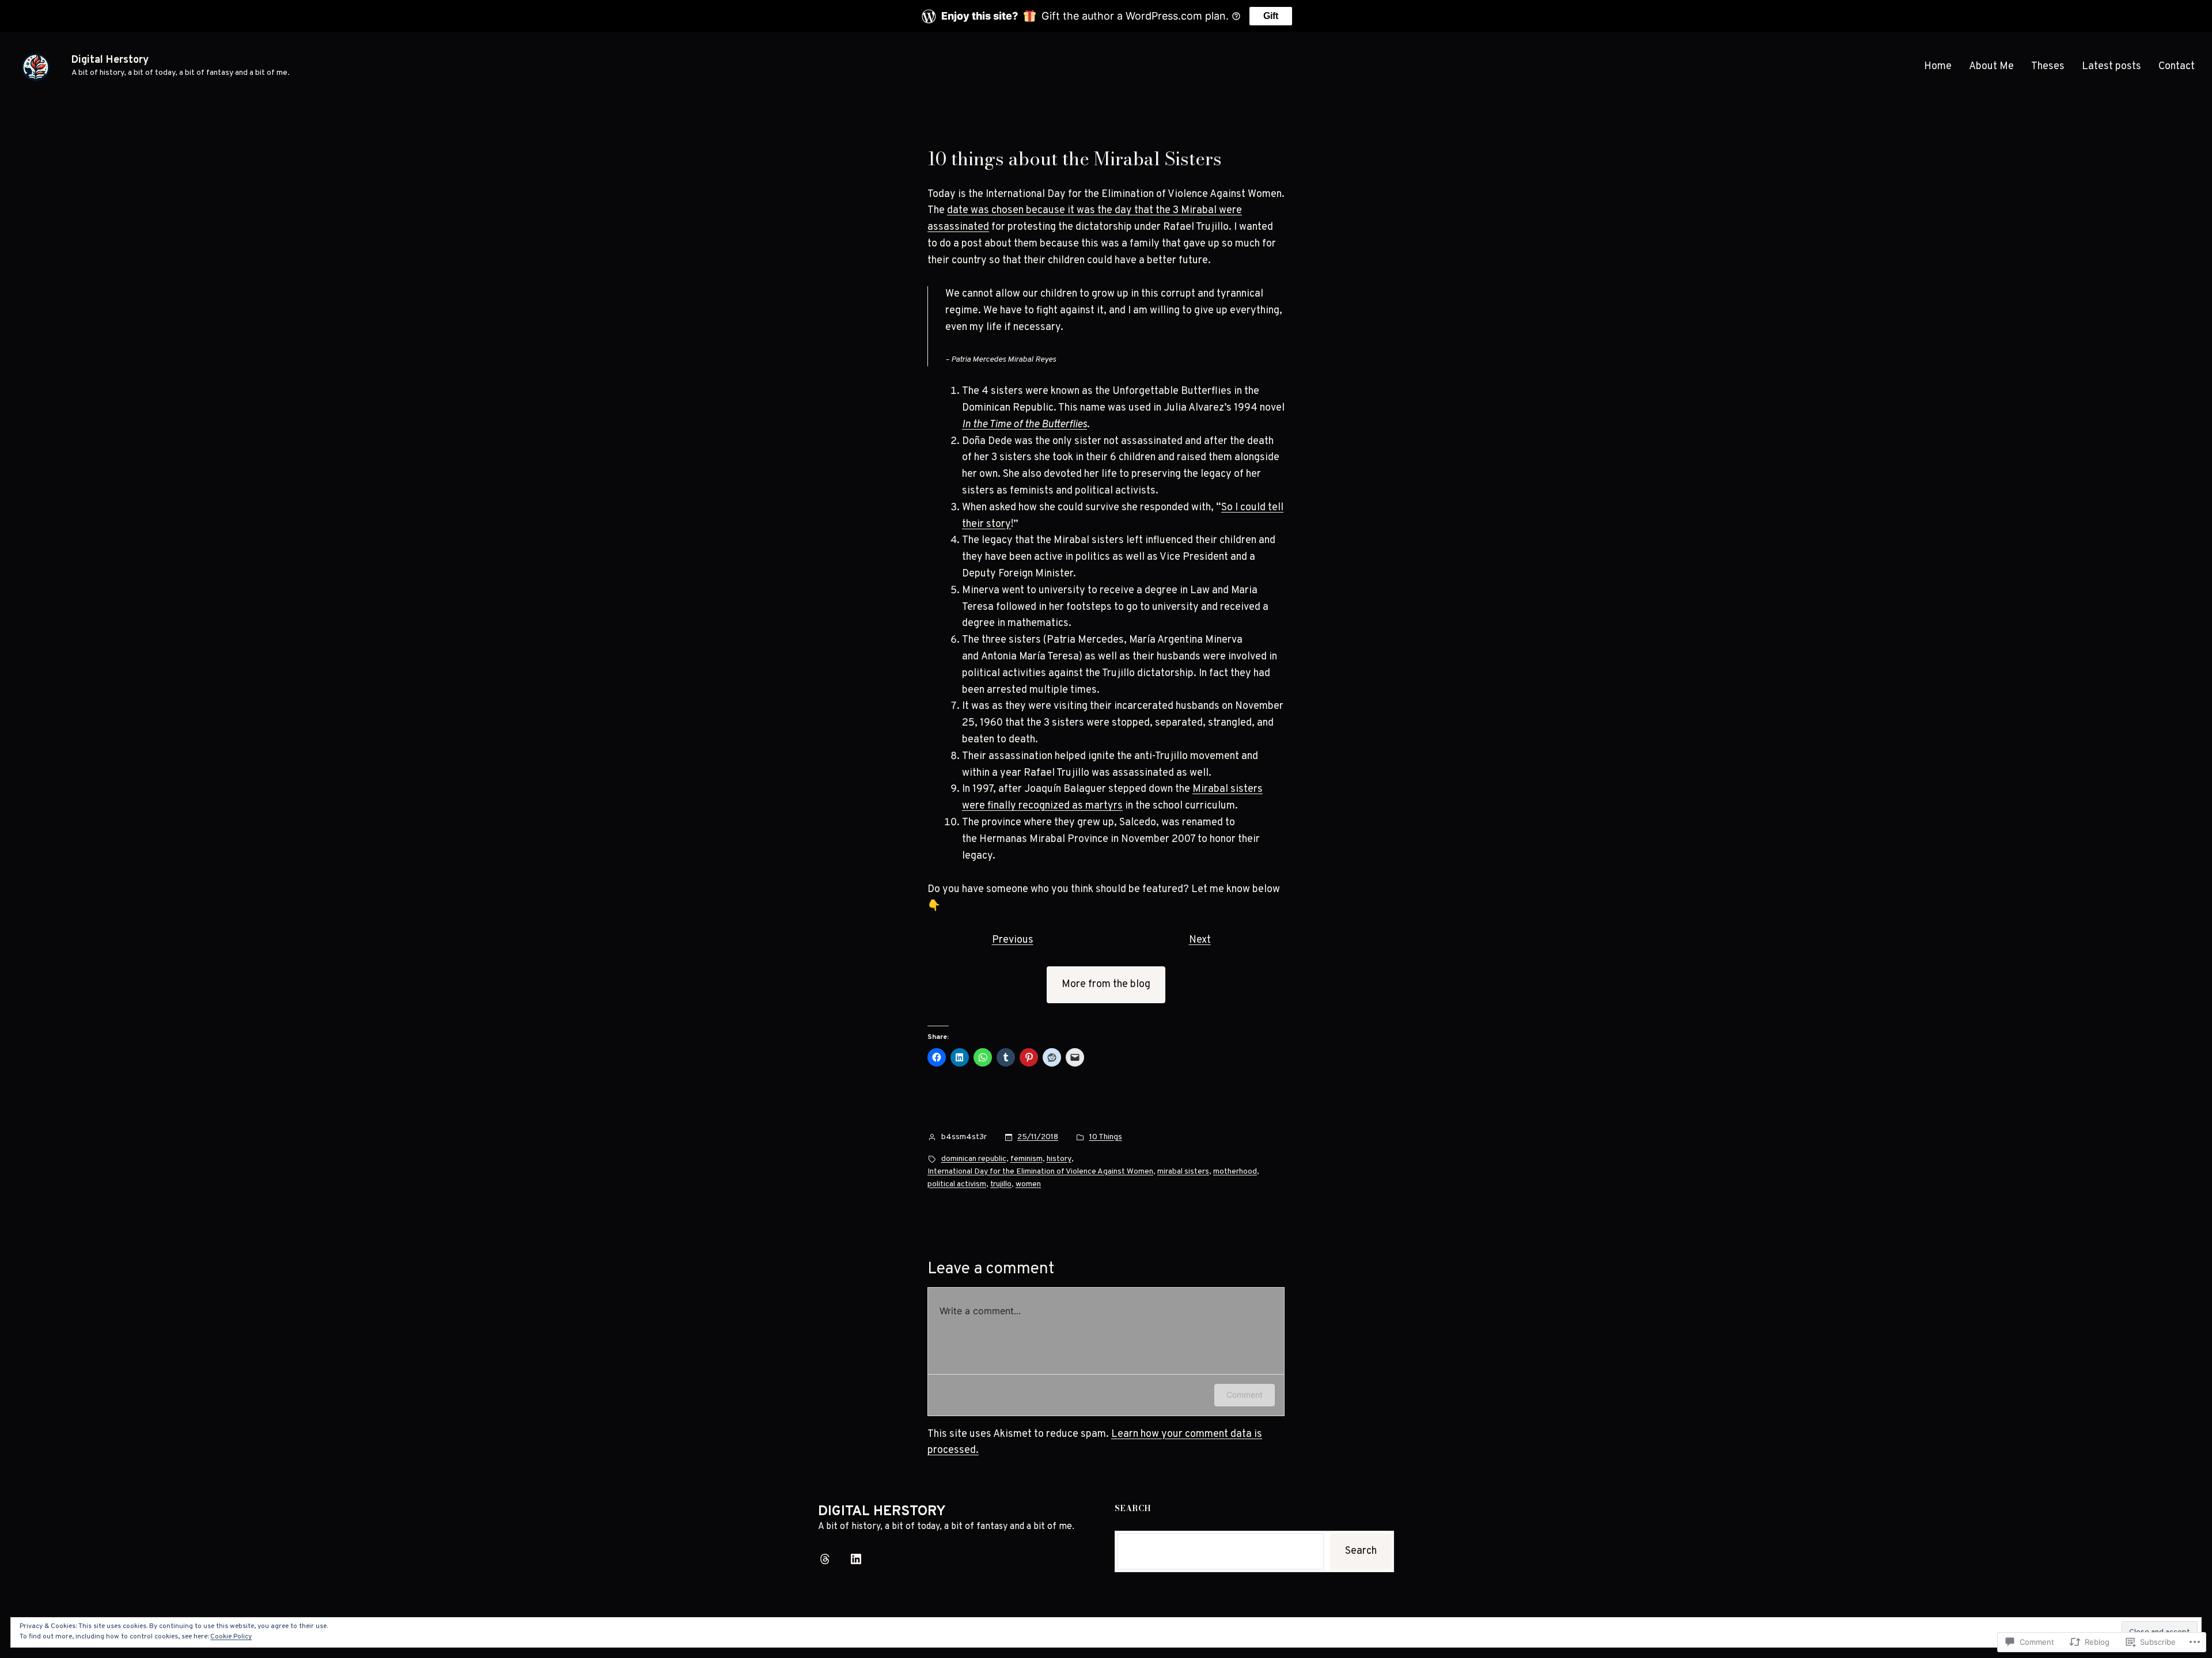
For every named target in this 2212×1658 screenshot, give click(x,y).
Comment (1245, 1395)
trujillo (1001, 1184)
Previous (1013, 940)
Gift (1271, 16)
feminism (1027, 1159)
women (1028, 1184)
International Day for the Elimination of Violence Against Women (1040, 1172)
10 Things (1106, 1137)
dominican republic (974, 1159)
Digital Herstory (110, 60)
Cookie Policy (231, 1637)
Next (1200, 940)
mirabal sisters (1183, 1172)
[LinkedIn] (856, 1559)
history (1059, 1159)
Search (1361, 1551)
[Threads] (825, 1559)
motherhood (1235, 1172)
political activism (957, 1184)
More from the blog (1106, 984)
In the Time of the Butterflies (1024, 425)
